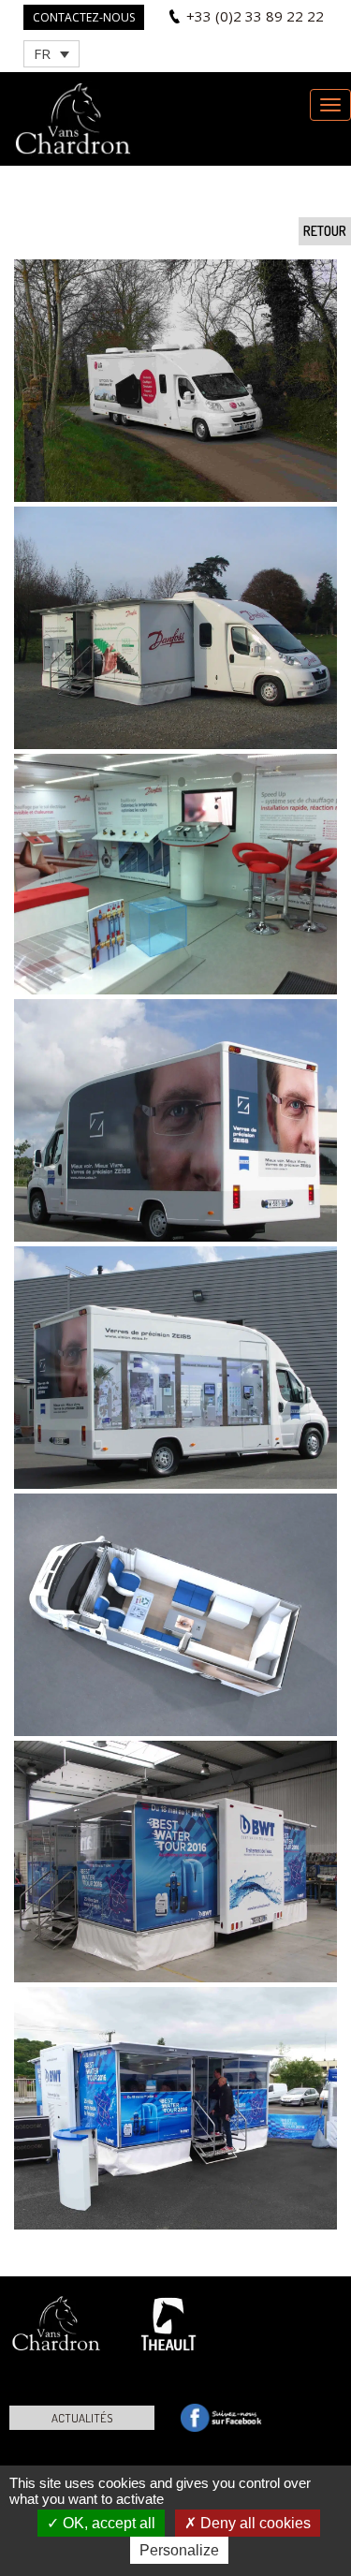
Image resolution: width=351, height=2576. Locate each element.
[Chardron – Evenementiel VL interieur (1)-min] (175, 1615)
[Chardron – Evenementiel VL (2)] (175, 1120)
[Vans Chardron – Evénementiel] (175, 381)
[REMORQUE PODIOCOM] (175, 1862)
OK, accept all (107, 2523)
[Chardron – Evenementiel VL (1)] (175, 1368)
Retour (325, 231)
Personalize (179, 2550)
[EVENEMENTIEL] (175, 875)
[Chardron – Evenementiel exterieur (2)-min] (175, 628)
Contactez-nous (84, 17)
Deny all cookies (254, 2523)
